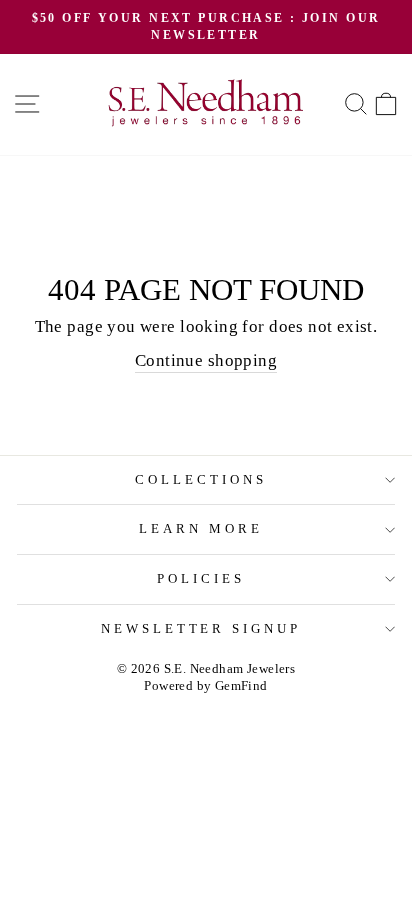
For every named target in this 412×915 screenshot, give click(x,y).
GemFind (241, 686)
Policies (201, 578)
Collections (201, 479)
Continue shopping (206, 360)
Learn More (201, 528)
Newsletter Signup (201, 628)
